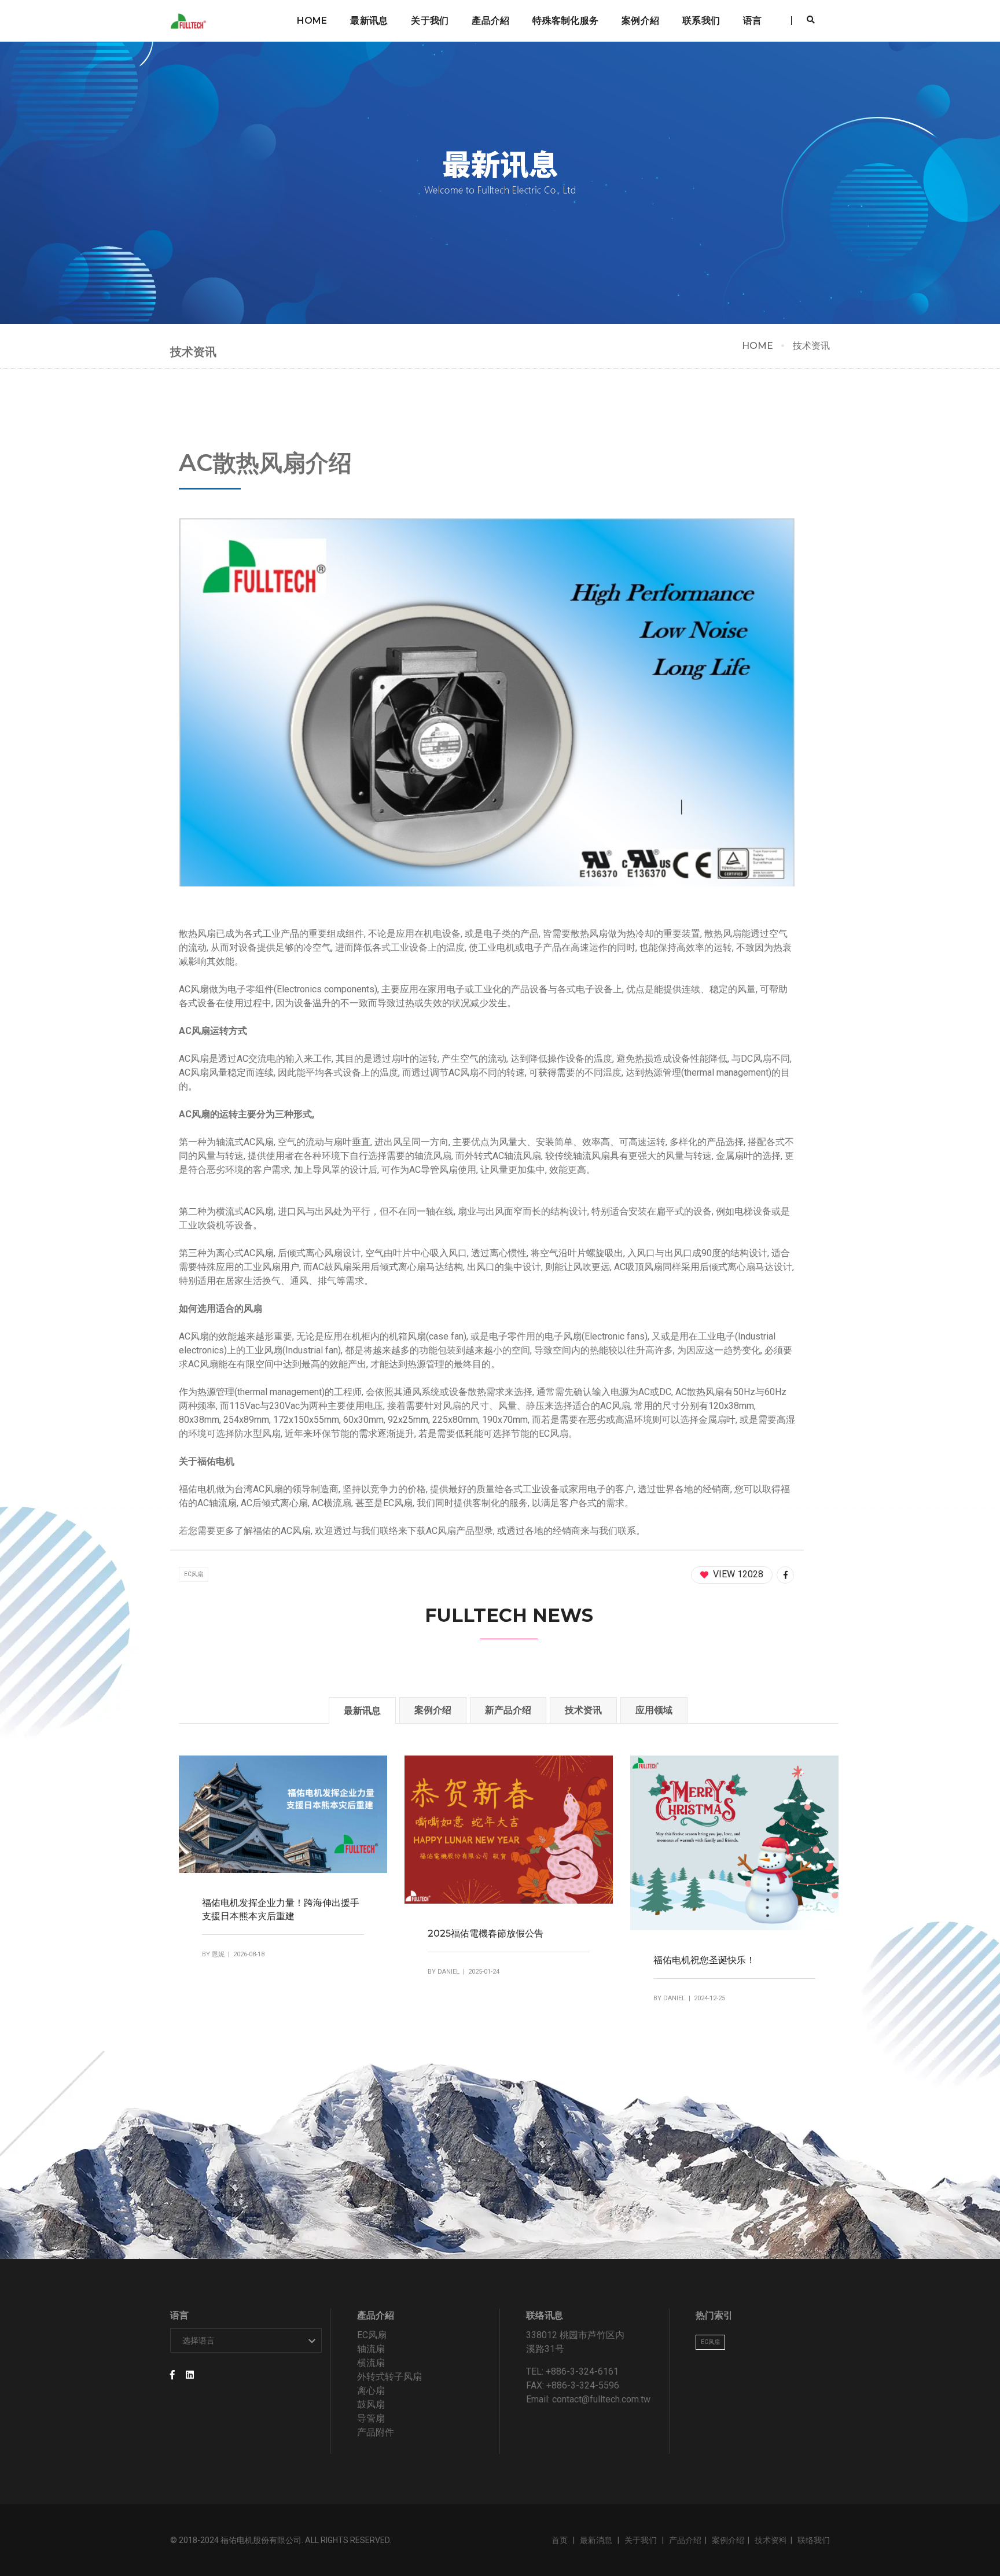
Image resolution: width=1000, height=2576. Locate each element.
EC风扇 (194, 1574)
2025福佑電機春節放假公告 (486, 1933)
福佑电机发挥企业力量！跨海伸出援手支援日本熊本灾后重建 (281, 1909)
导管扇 (371, 2418)
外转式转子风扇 (389, 2377)
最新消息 (597, 2540)
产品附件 (376, 2432)
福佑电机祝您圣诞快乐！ (704, 1960)
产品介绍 (685, 2540)
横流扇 (371, 2363)
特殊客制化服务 (565, 21)
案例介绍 (433, 1710)
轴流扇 (371, 2349)
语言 (752, 21)
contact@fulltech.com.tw (601, 2399)
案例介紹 (640, 21)
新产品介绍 (508, 1710)
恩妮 (218, 1954)
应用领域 (654, 1710)
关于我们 (430, 21)
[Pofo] (190, 21)
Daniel (448, 1972)
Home (312, 21)
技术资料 (771, 2540)
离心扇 (371, 2391)
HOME (758, 346)
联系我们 (701, 21)
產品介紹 (490, 21)
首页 (560, 2540)
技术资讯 (811, 346)
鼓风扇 (371, 2404)
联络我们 (814, 2540)
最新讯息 (369, 21)
